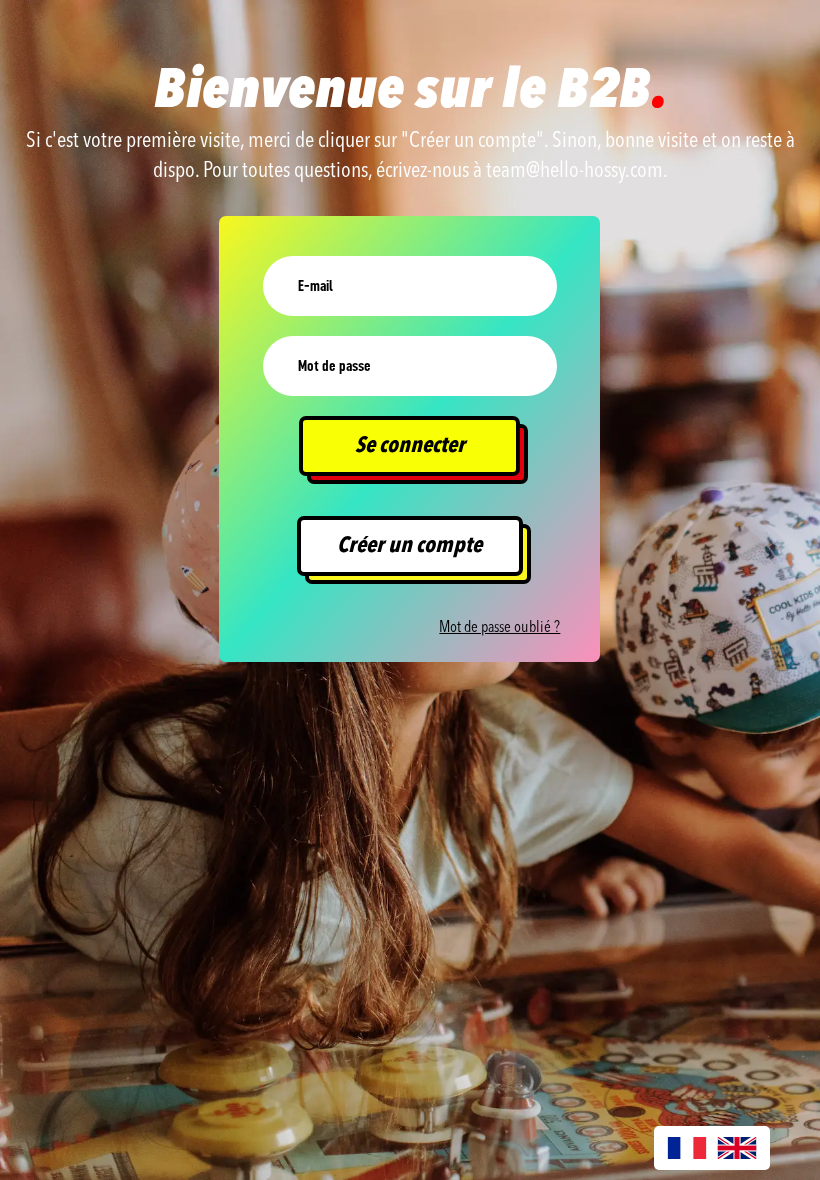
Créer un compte (409, 546)
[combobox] (687, 1148)
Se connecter (410, 446)
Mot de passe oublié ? (499, 628)
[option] (737, 1148)
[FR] (687, 1148)
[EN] (737, 1148)
